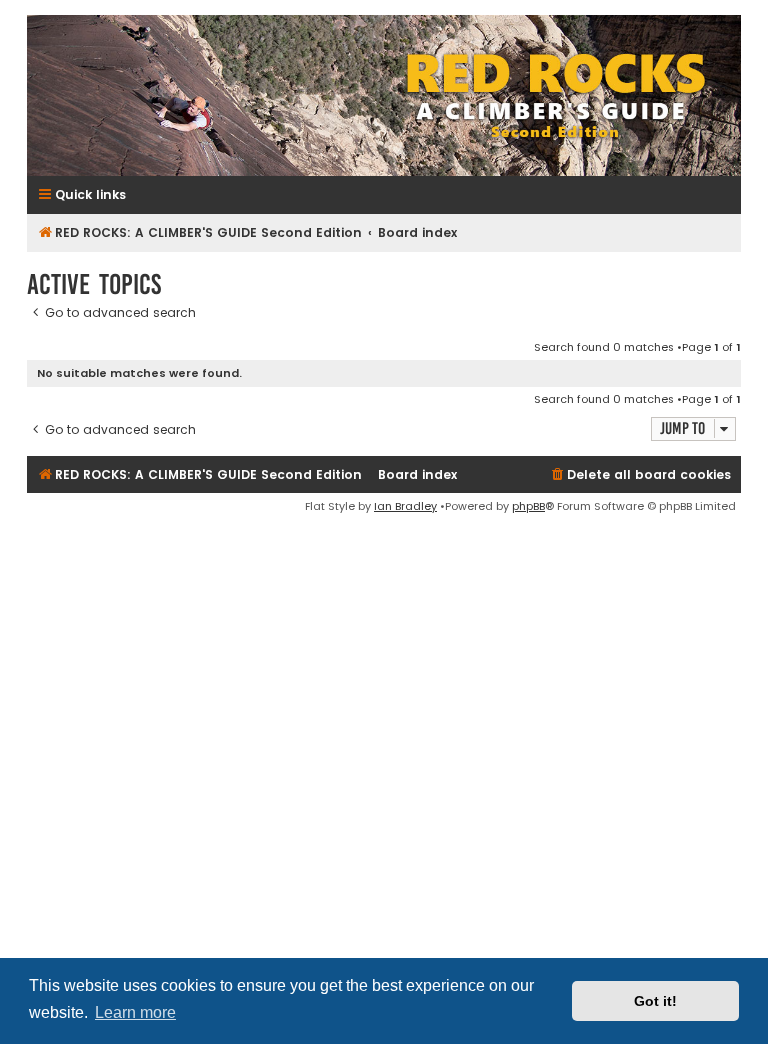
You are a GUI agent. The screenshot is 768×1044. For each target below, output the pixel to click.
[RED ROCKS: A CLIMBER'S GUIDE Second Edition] (384, 95)
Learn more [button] (135, 1012)
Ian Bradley (405, 506)
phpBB (528, 506)
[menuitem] (640, 475)
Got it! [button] (655, 1001)
